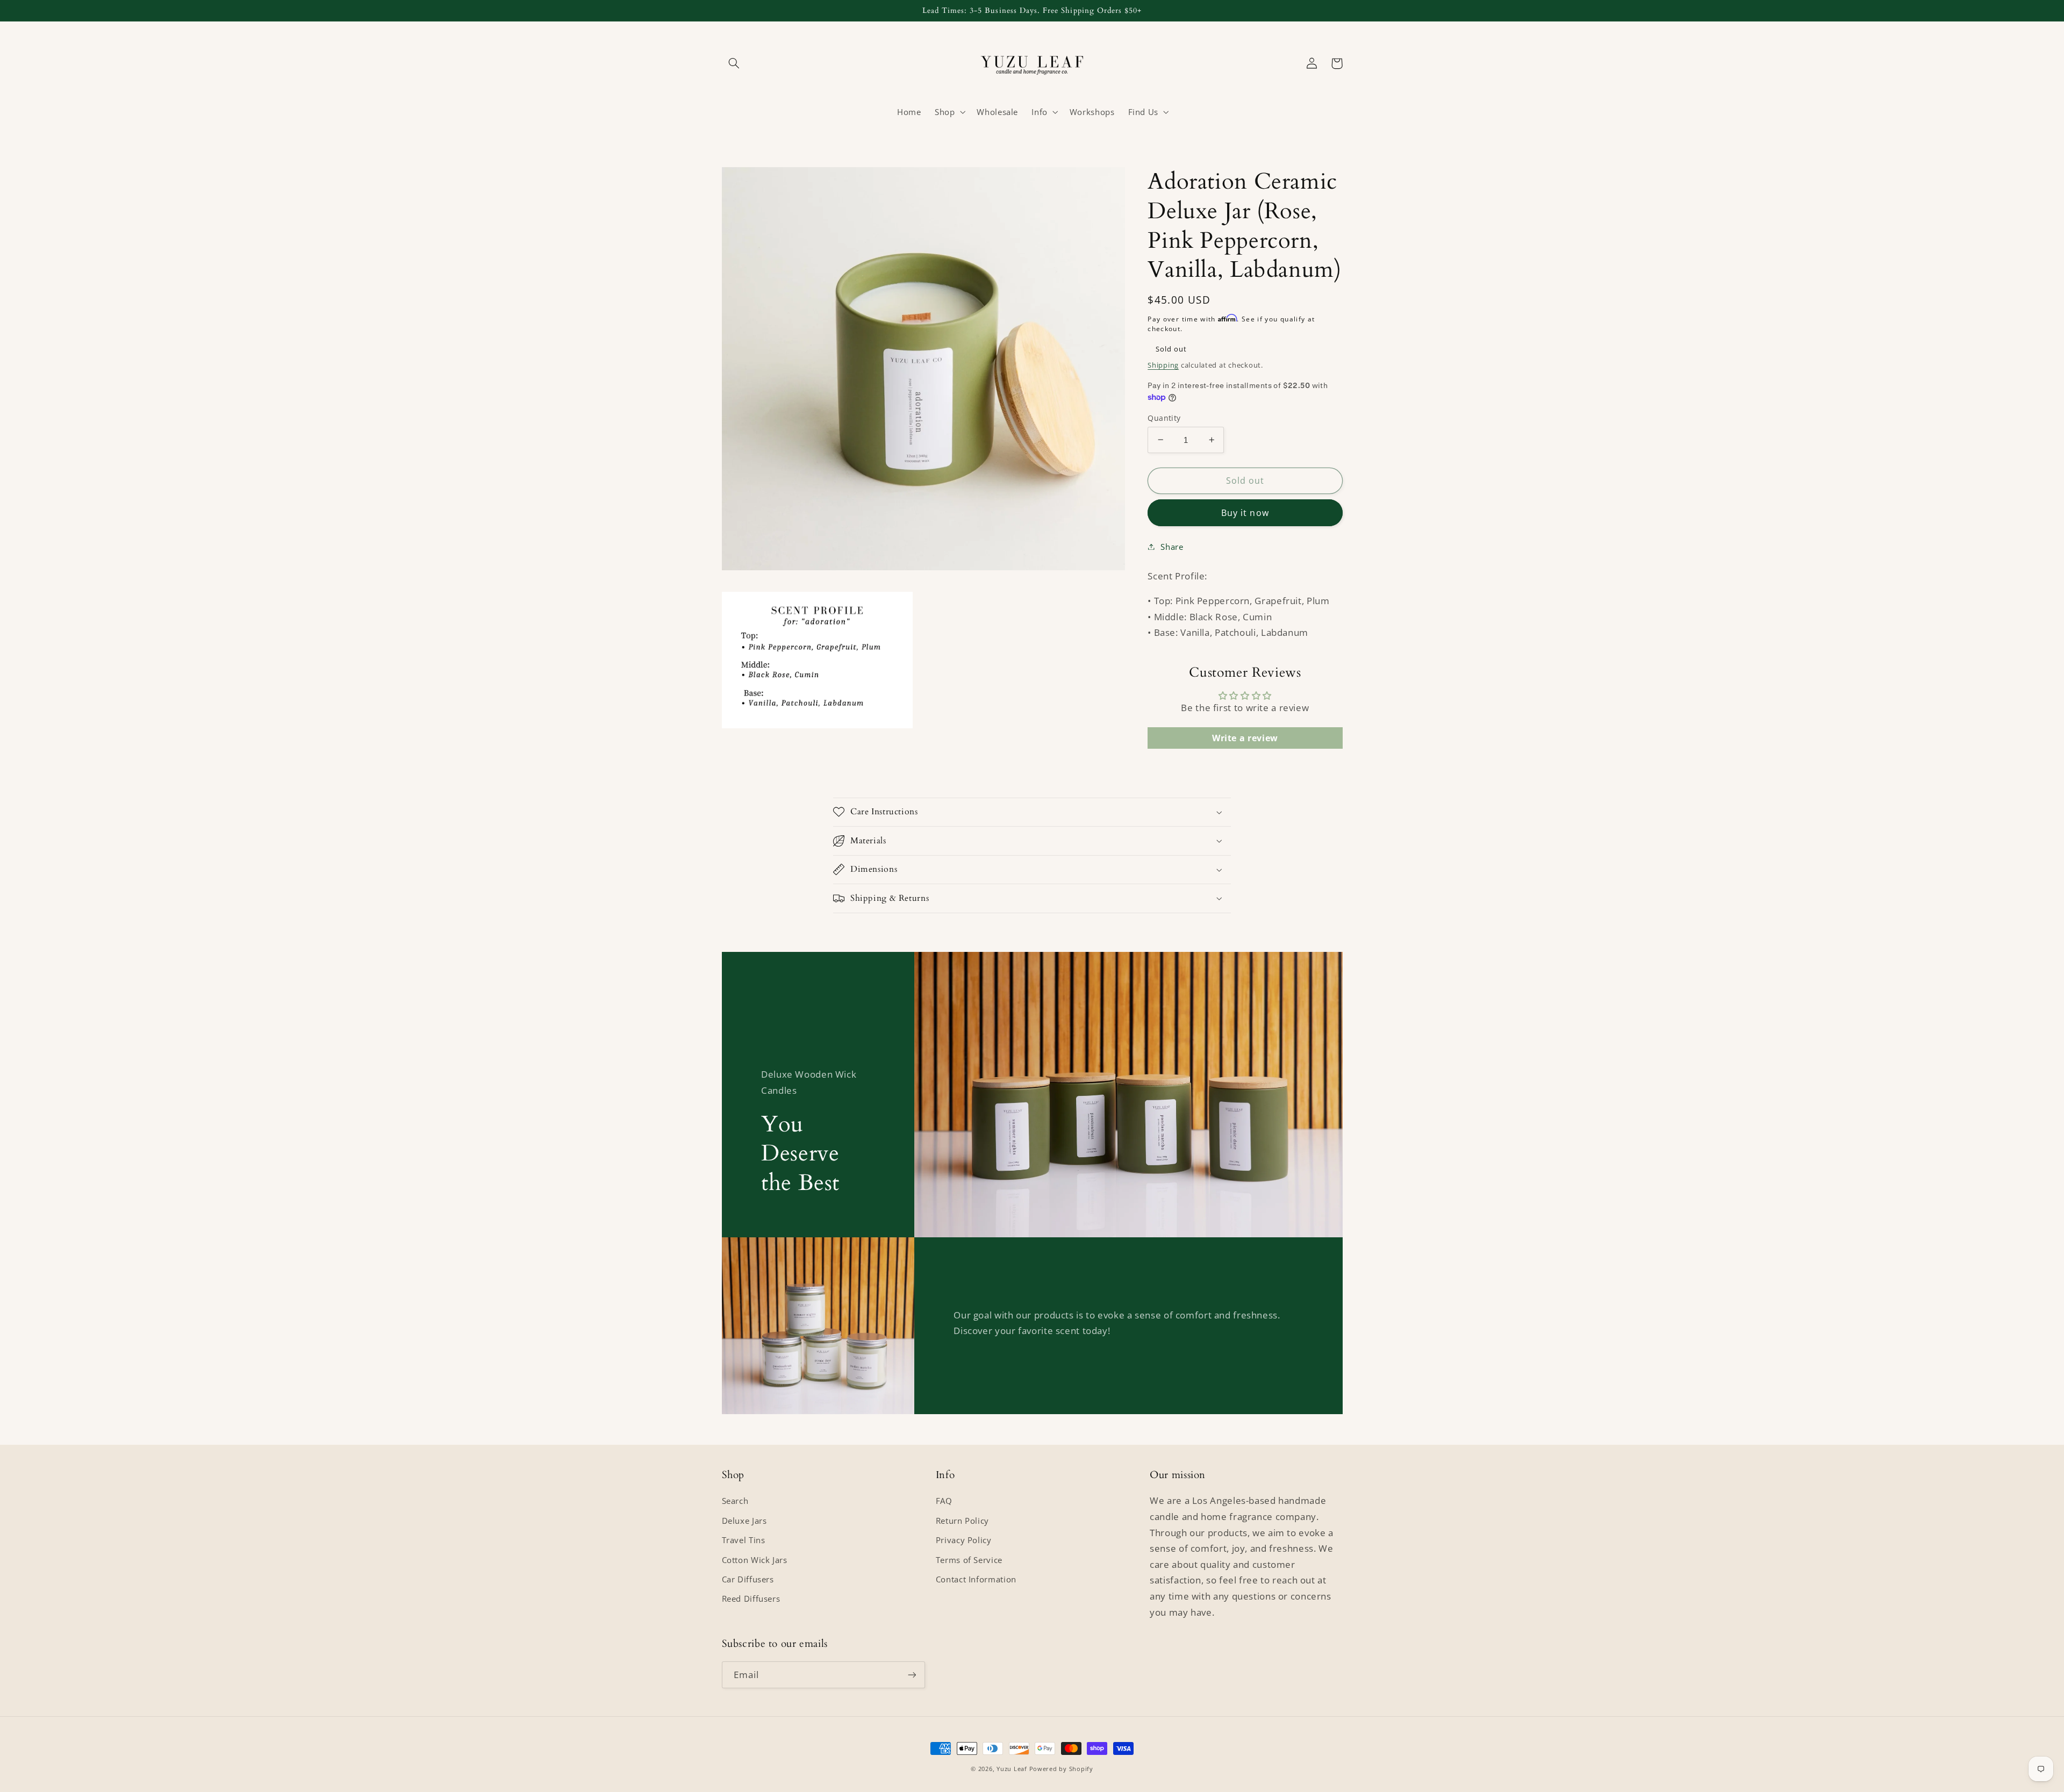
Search (735, 1501)
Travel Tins (744, 1540)
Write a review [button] (1245, 737)
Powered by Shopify (1061, 1769)
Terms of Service (969, 1560)
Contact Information (976, 1579)
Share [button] (1172, 546)
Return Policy (962, 1521)
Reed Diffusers (751, 1599)
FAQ (944, 1501)
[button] (734, 63)
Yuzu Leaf (1012, 1769)
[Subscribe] (912, 1675)
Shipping (1163, 365)
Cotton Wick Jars (755, 1560)
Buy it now (1245, 512)
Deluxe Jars (744, 1521)
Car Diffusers (748, 1579)
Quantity (1164, 417)
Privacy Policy (964, 1540)
